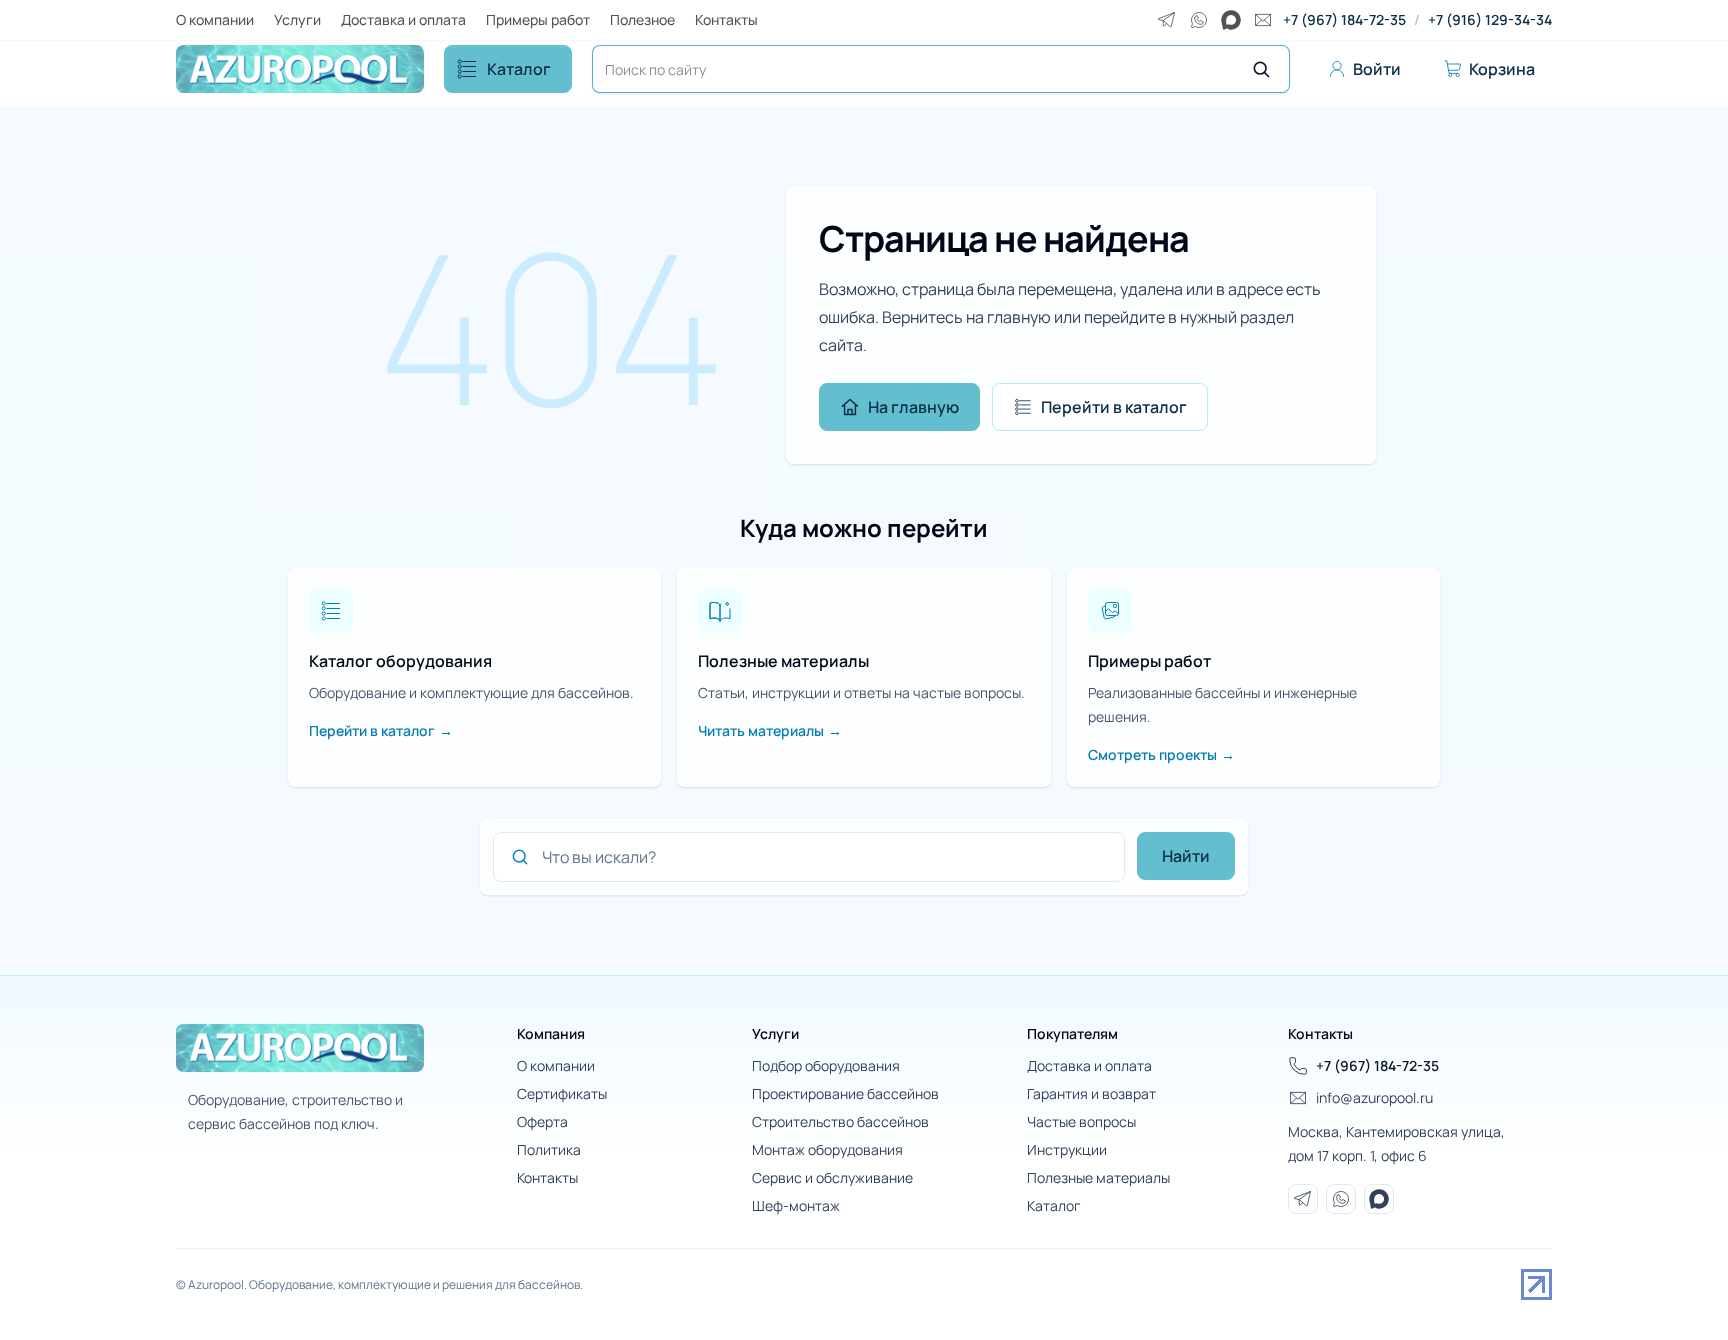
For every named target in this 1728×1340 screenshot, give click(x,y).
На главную (913, 407)
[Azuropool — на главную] (300, 69)
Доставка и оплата (403, 19)
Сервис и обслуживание (832, 1177)
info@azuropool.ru (1374, 1097)
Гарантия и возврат (1091, 1093)
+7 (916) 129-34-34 (1490, 19)
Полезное (642, 19)
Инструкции (1067, 1149)
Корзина (1502, 69)
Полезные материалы (1098, 1177)
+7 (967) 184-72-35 (1344, 19)
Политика (549, 1149)
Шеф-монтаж (796, 1205)
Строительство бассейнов (840, 1121)
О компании (215, 19)
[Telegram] (1167, 20)
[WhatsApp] (1199, 20)
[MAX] (1231, 20)
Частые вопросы (1081, 1121)
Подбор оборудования (826, 1065)
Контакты (726, 19)
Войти (1377, 69)
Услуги (297, 19)
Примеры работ (538, 19)
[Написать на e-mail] (1263, 20)
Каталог (519, 69)
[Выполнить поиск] (1261, 69)
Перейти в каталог (1114, 407)
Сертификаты (562, 1093)
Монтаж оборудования (827, 1149)
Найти (1186, 856)
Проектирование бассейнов (845, 1093)
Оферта (542, 1121)
